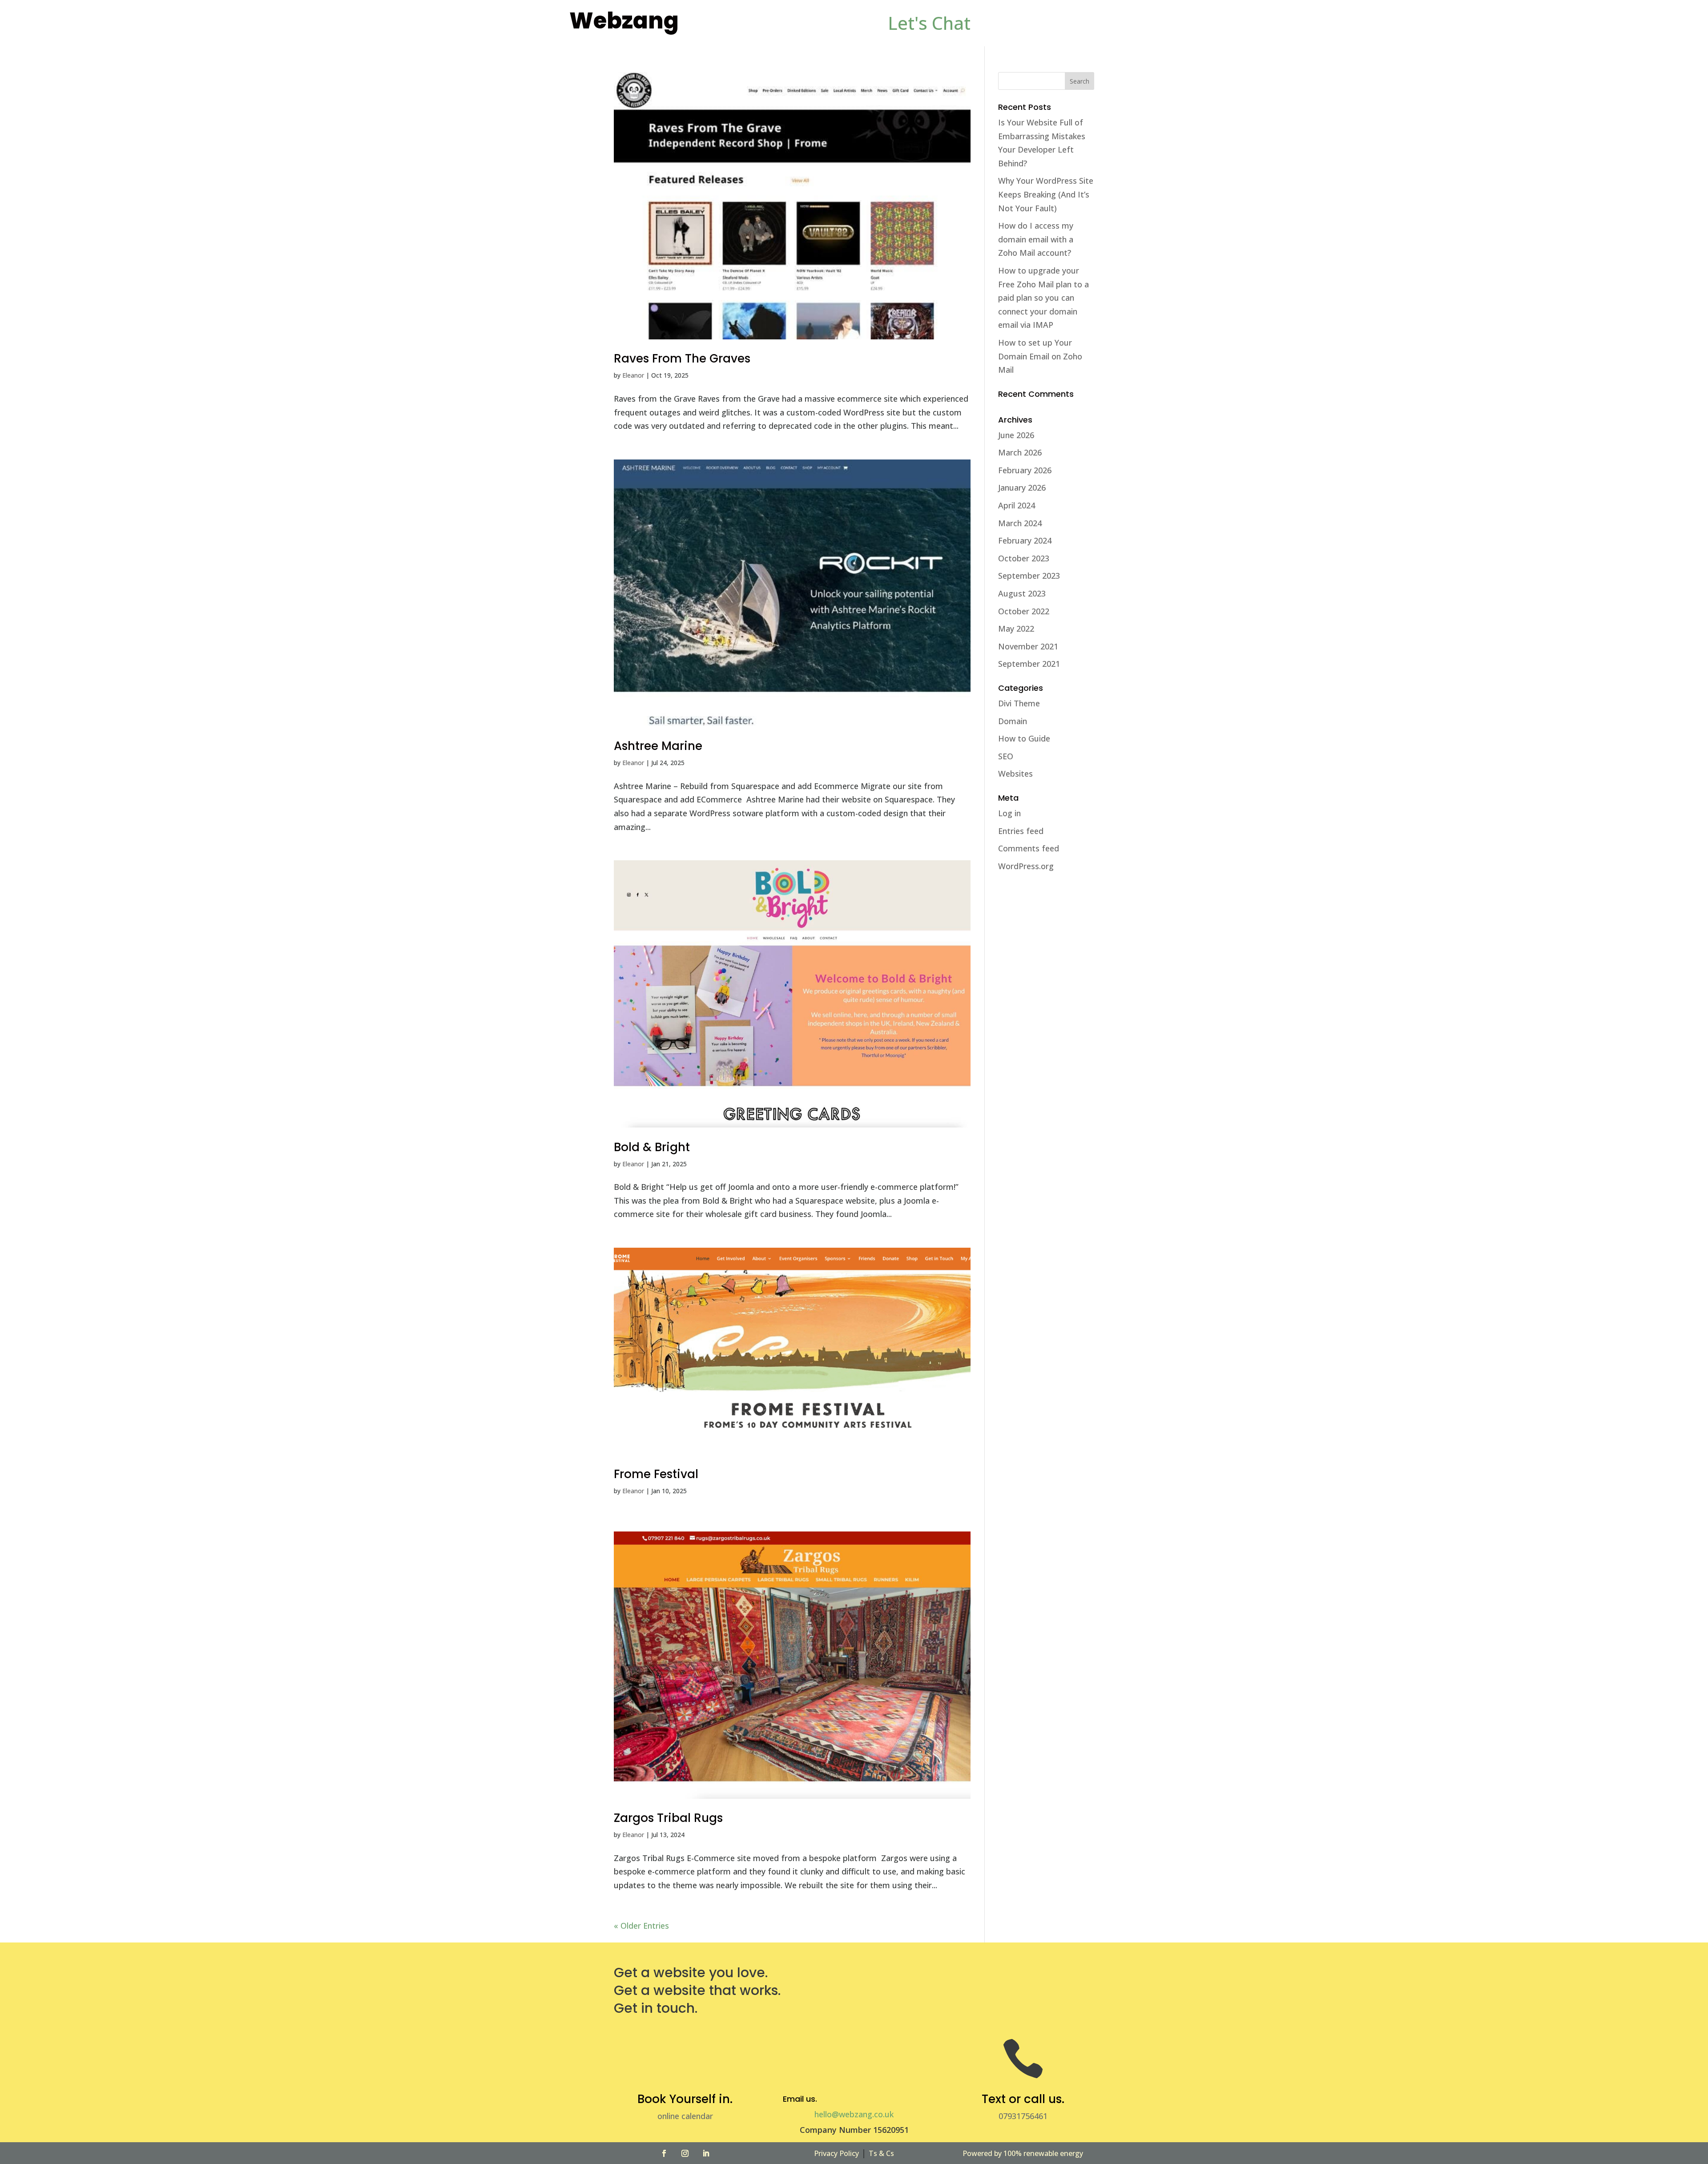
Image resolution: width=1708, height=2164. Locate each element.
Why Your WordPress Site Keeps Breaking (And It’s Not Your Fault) (1046, 194)
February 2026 (1025, 470)
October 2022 (1024, 611)
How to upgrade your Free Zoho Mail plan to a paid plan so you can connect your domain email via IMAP (1043, 298)
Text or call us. (1023, 2099)
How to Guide (1024, 738)
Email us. (800, 2099)
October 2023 (1024, 558)
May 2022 (1016, 629)
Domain (1013, 721)
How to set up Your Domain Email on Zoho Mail (1040, 356)
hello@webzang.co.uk (854, 2114)
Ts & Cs (881, 2153)
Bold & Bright (652, 1147)
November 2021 (1028, 646)
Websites (1015, 774)
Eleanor (633, 375)
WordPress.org (1026, 866)
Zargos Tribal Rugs (668, 1818)
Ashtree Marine (658, 746)
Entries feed (1021, 831)
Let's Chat (929, 23)
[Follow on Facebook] (664, 2153)
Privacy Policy (836, 2153)
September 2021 (1029, 664)
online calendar (685, 2116)
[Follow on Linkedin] (706, 2153)
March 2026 (1020, 452)
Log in (1009, 813)
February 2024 (1025, 540)
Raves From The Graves (682, 359)
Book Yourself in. (685, 2099)
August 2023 (1022, 593)
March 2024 (1020, 523)
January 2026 (1022, 488)
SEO (1006, 756)
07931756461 (1023, 2116)
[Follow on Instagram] (685, 2153)
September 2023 (1029, 576)
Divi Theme (1019, 703)
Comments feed (1029, 848)
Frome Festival (656, 1474)
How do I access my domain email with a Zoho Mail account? (1036, 239)
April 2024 (1017, 505)
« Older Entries (641, 1926)
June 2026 (1016, 435)
